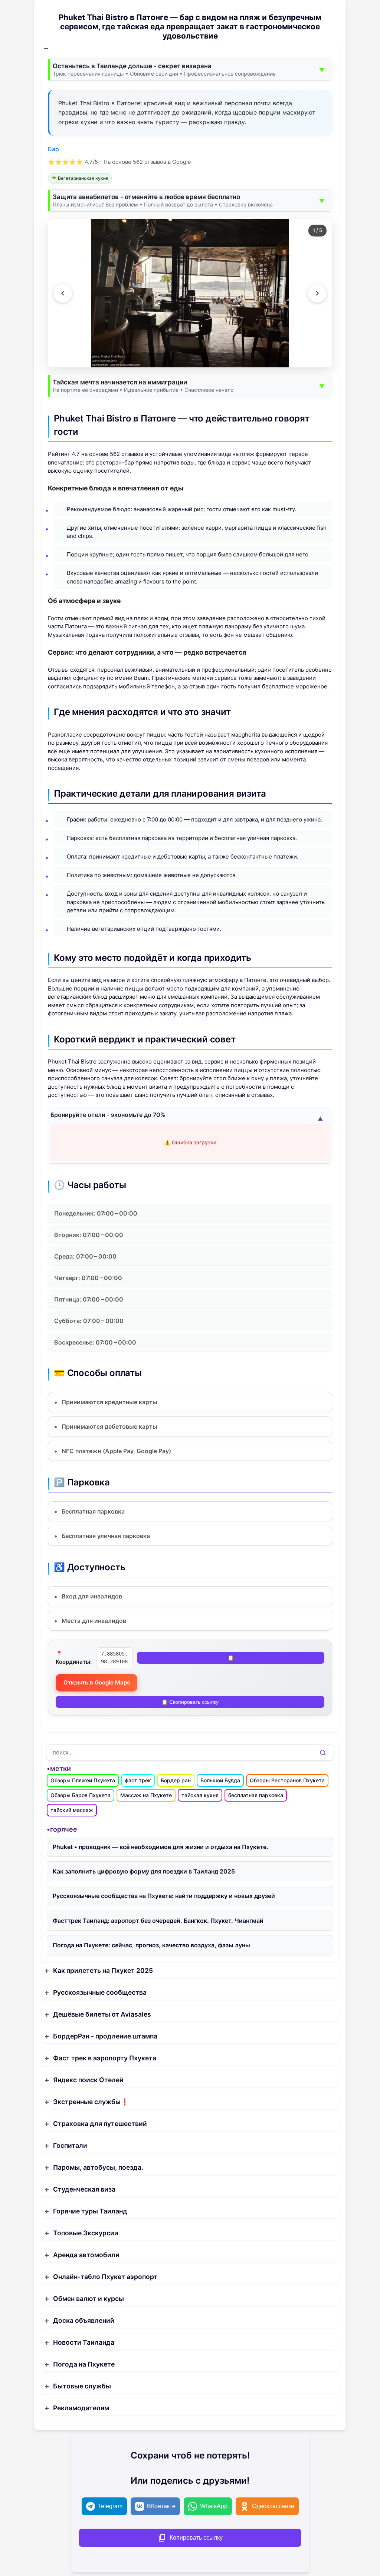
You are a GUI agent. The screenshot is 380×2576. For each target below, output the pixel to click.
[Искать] (323, 1753)
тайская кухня (200, 1795)
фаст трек (138, 1780)
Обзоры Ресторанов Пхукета (287, 1780)
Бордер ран (176, 1780)
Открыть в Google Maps (97, 1682)
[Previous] (63, 293)
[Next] (317, 293)
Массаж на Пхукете (146, 1795)
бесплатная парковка (256, 1795)
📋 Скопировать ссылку (190, 1702)
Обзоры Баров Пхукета (81, 1795)
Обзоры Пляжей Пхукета (83, 1780)
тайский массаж (72, 1810)
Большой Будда (220, 1780)
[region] (190, 293)
